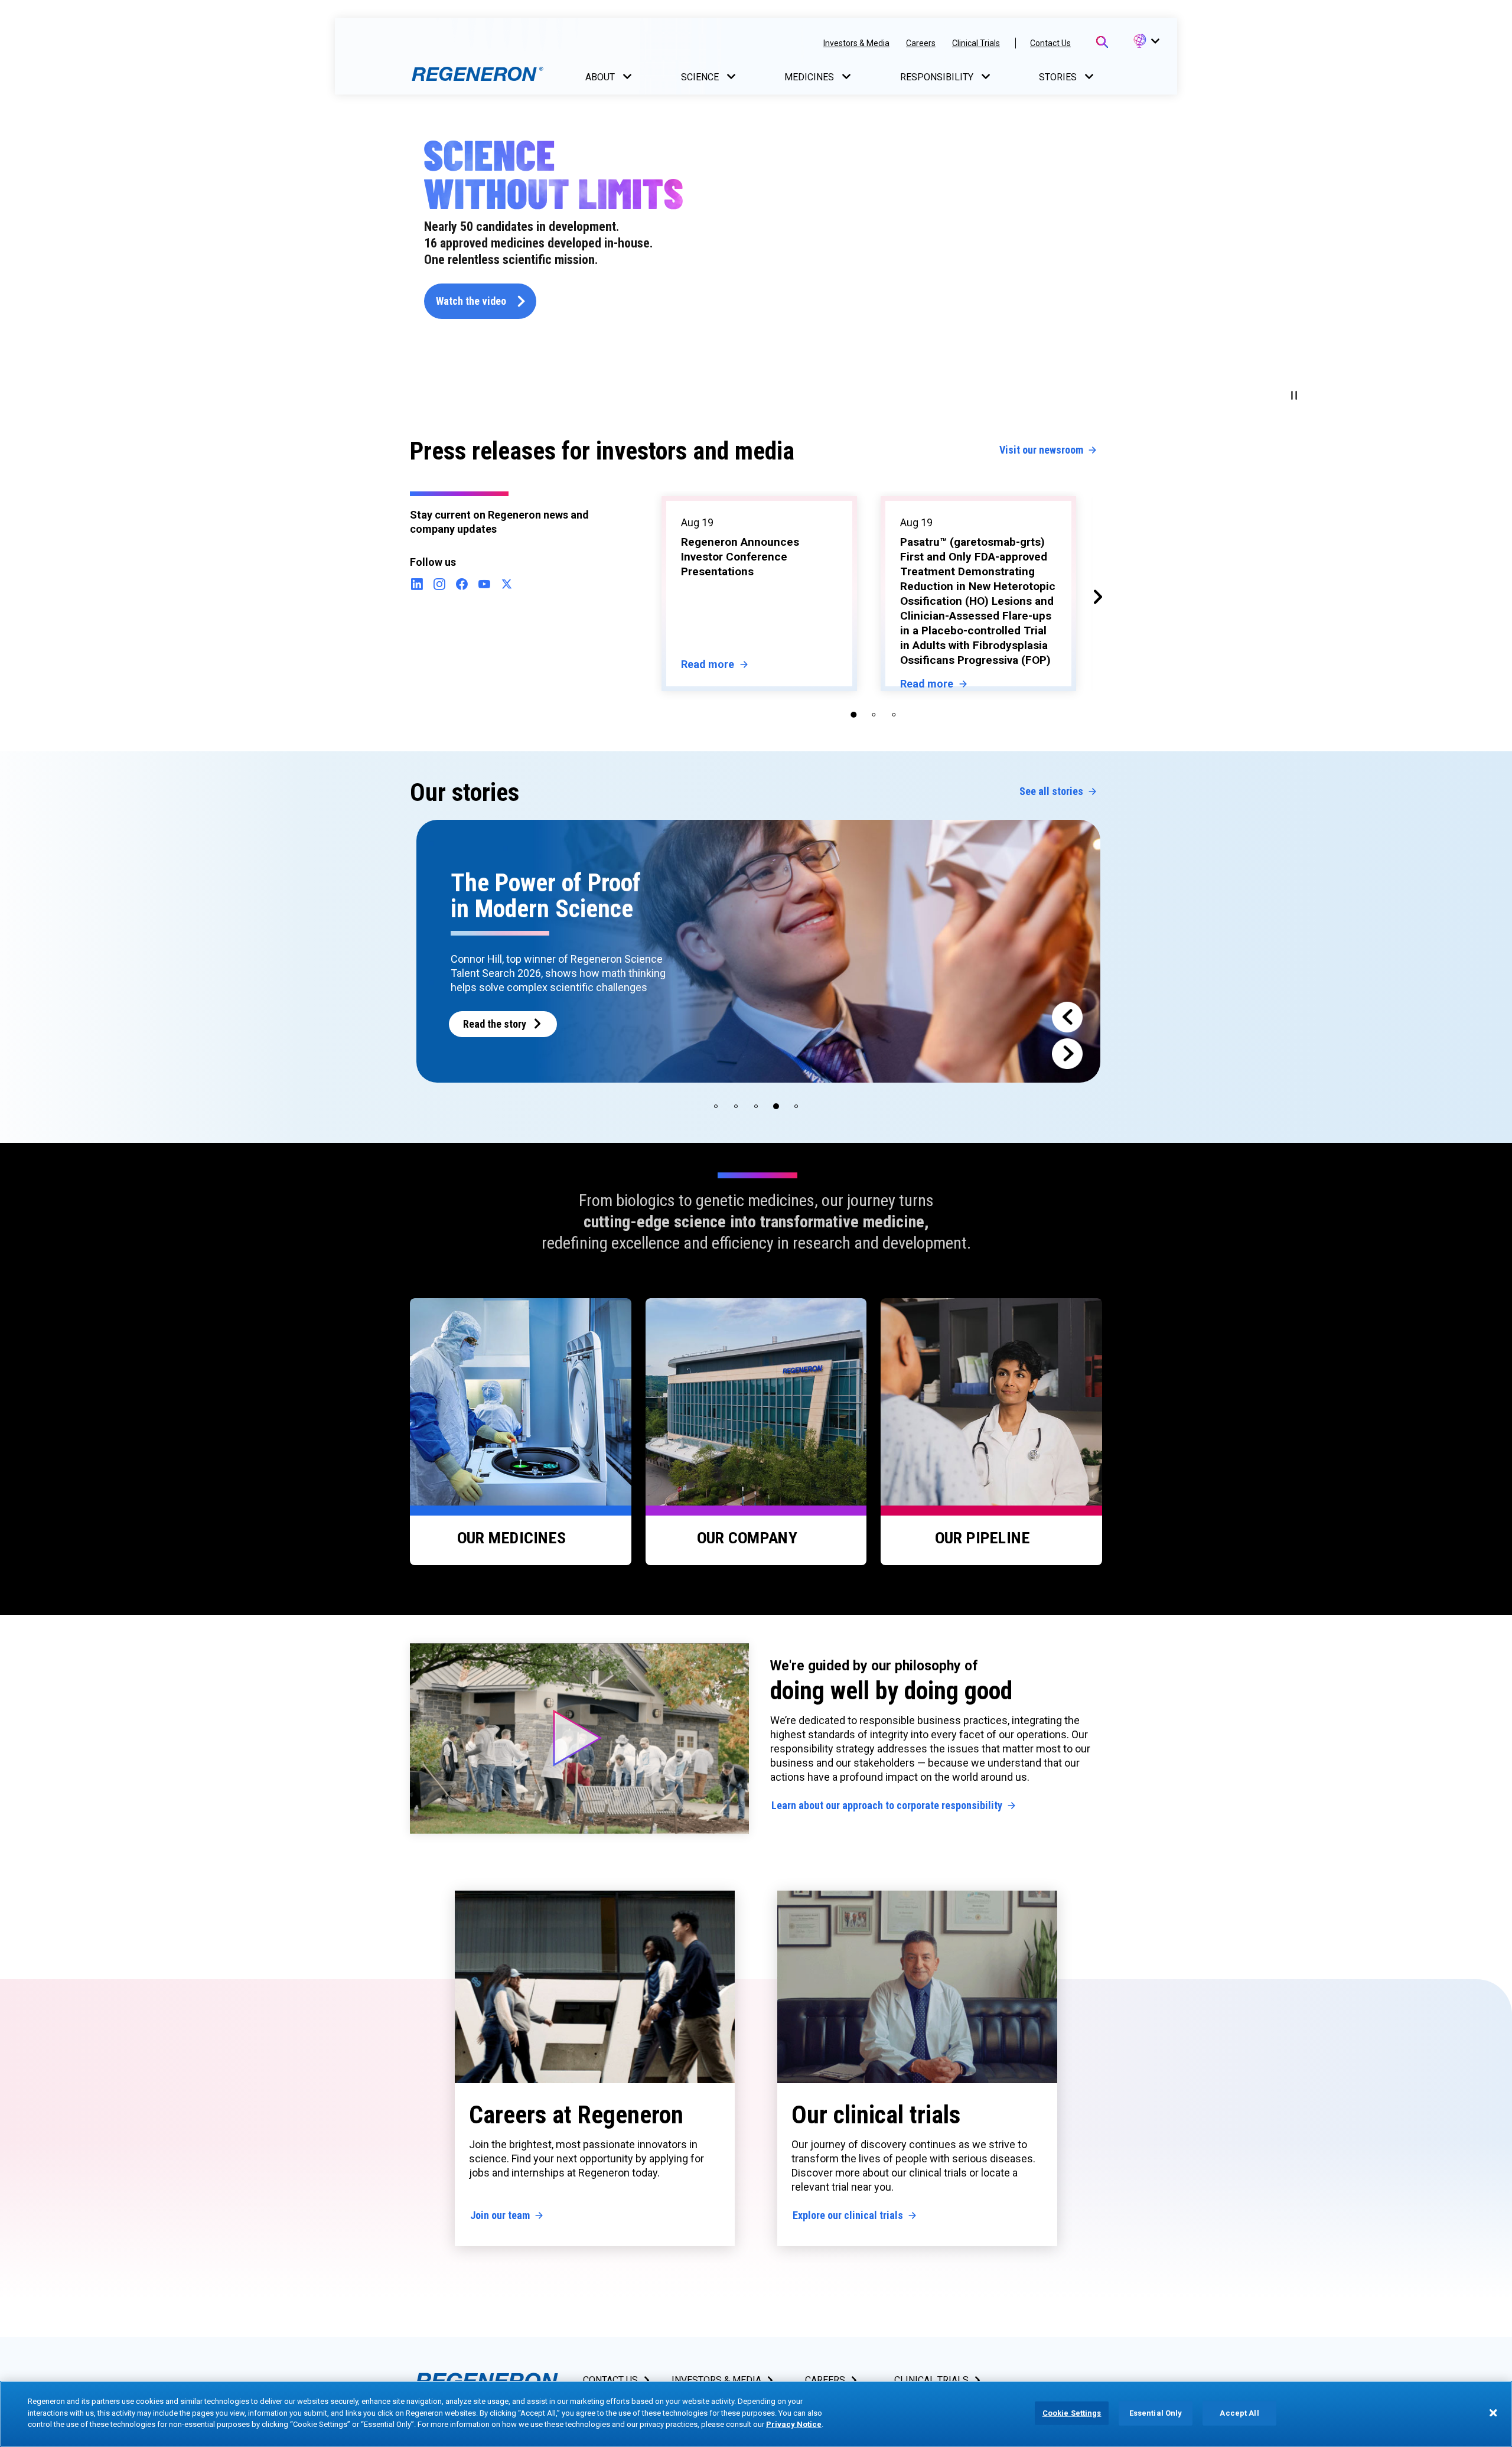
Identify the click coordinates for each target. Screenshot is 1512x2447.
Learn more (488, 1010)
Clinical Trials (976, 43)
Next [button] (1090, 592)
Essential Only (1156, 2413)
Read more (708, 684)
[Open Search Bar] (1102, 42)
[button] (1146, 41)
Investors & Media (856, 43)
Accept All (1239, 2413)
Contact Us (1050, 43)
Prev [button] (640, 592)
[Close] (1493, 2413)
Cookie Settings (1072, 2413)
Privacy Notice (794, 2424)
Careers (921, 43)
